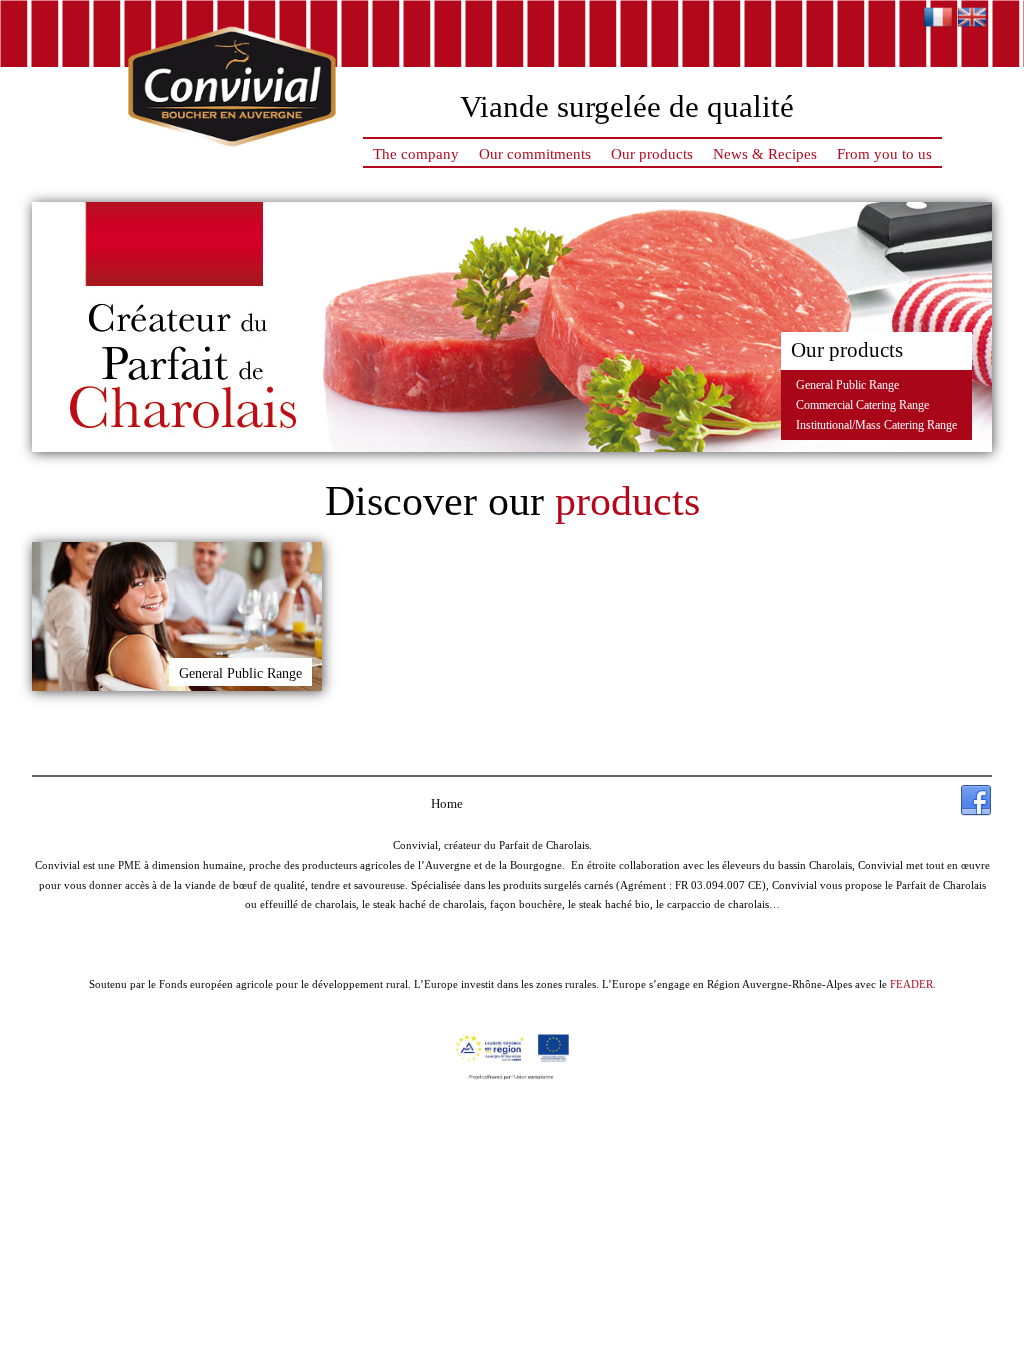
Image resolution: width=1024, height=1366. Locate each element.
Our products (652, 153)
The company (416, 153)
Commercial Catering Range (862, 405)
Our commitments (535, 153)
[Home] (232, 153)
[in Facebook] (976, 801)
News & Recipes (765, 153)
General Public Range (847, 385)
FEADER (911, 984)
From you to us (884, 153)
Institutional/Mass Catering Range (876, 425)
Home (447, 803)
